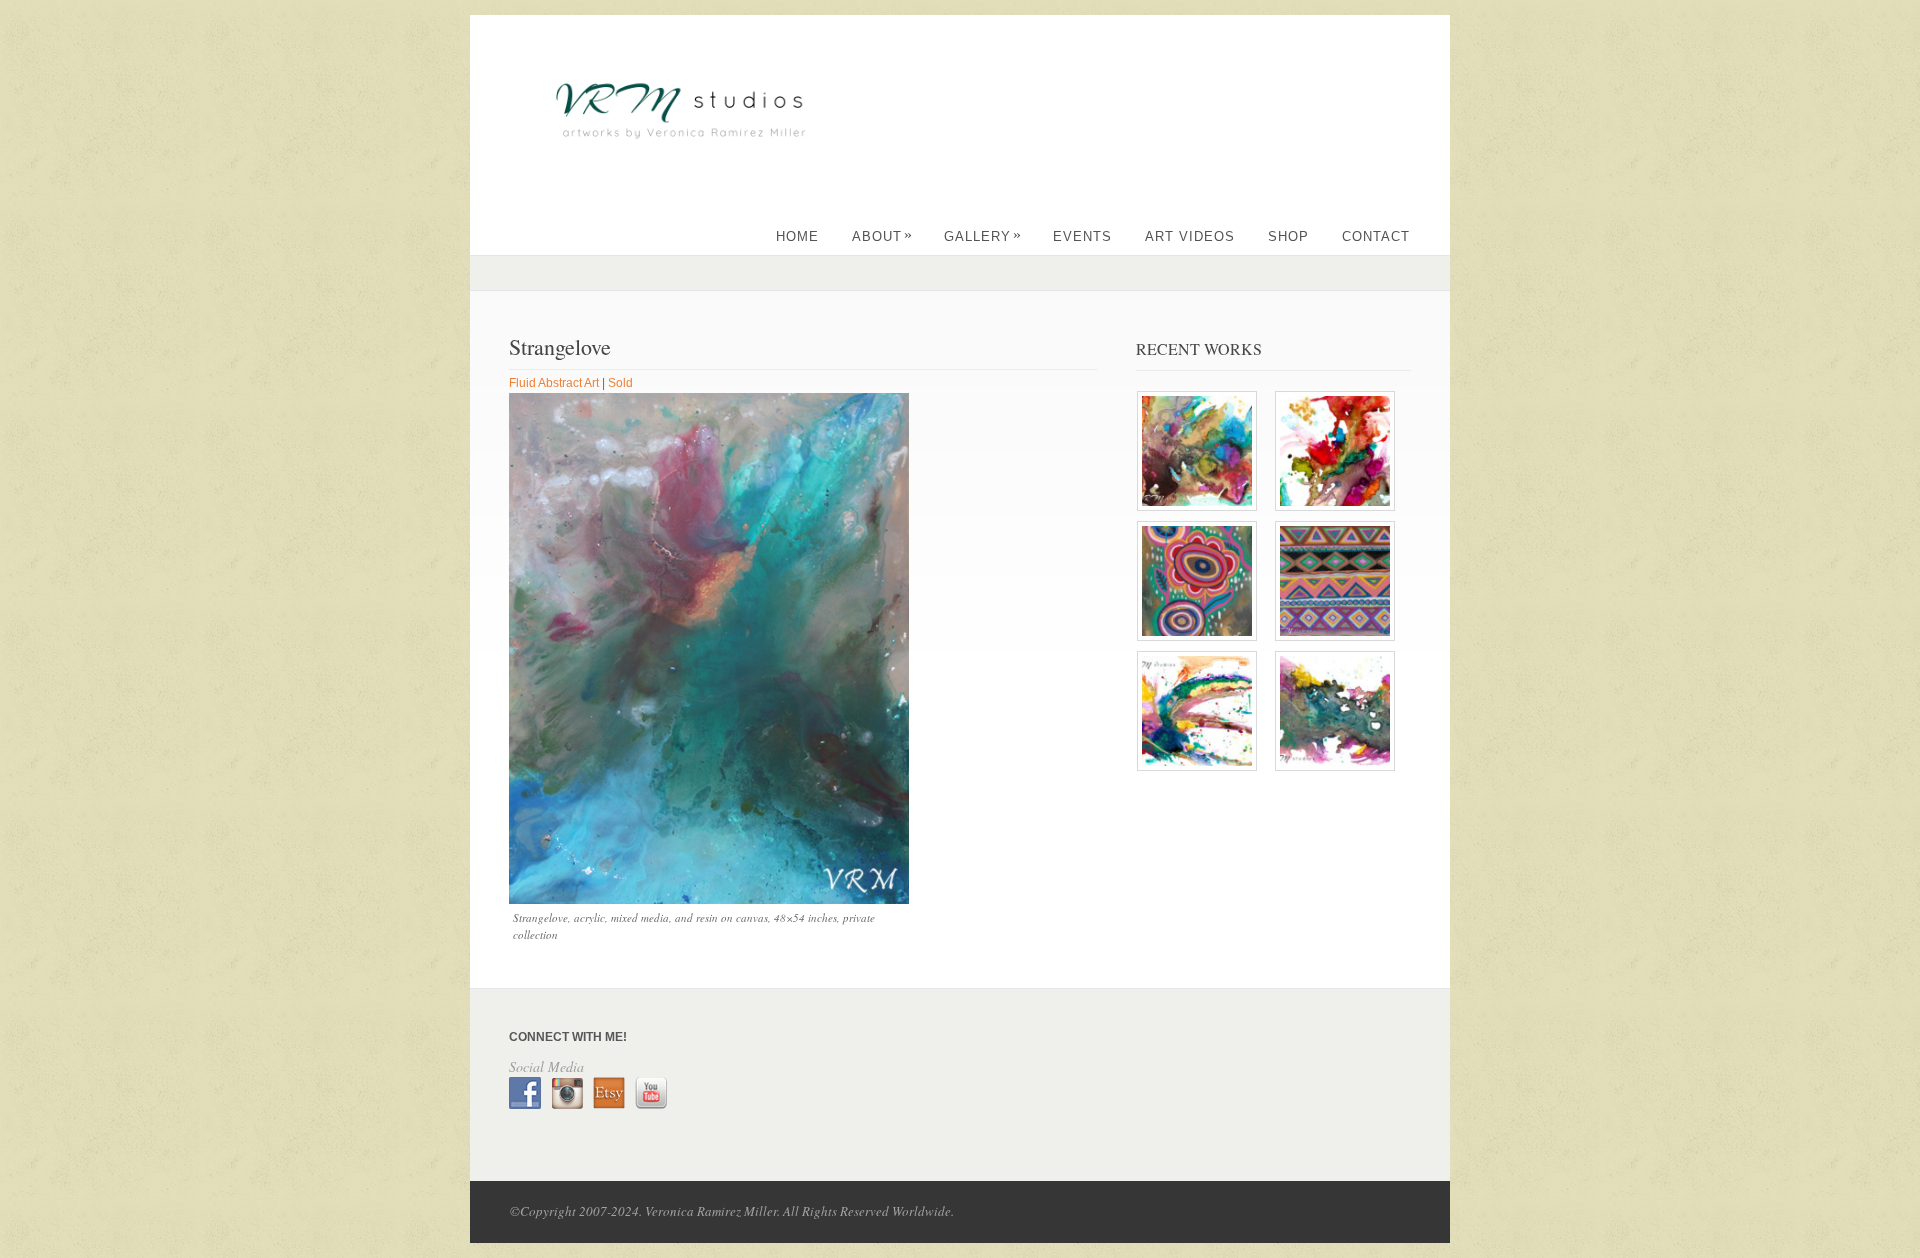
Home (797, 236)
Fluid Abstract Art (554, 383)
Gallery (983, 236)
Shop (1288, 236)
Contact (1376, 236)
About (882, 236)
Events (1082, 236)
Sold (620, 383)
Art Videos (1190, 236)
